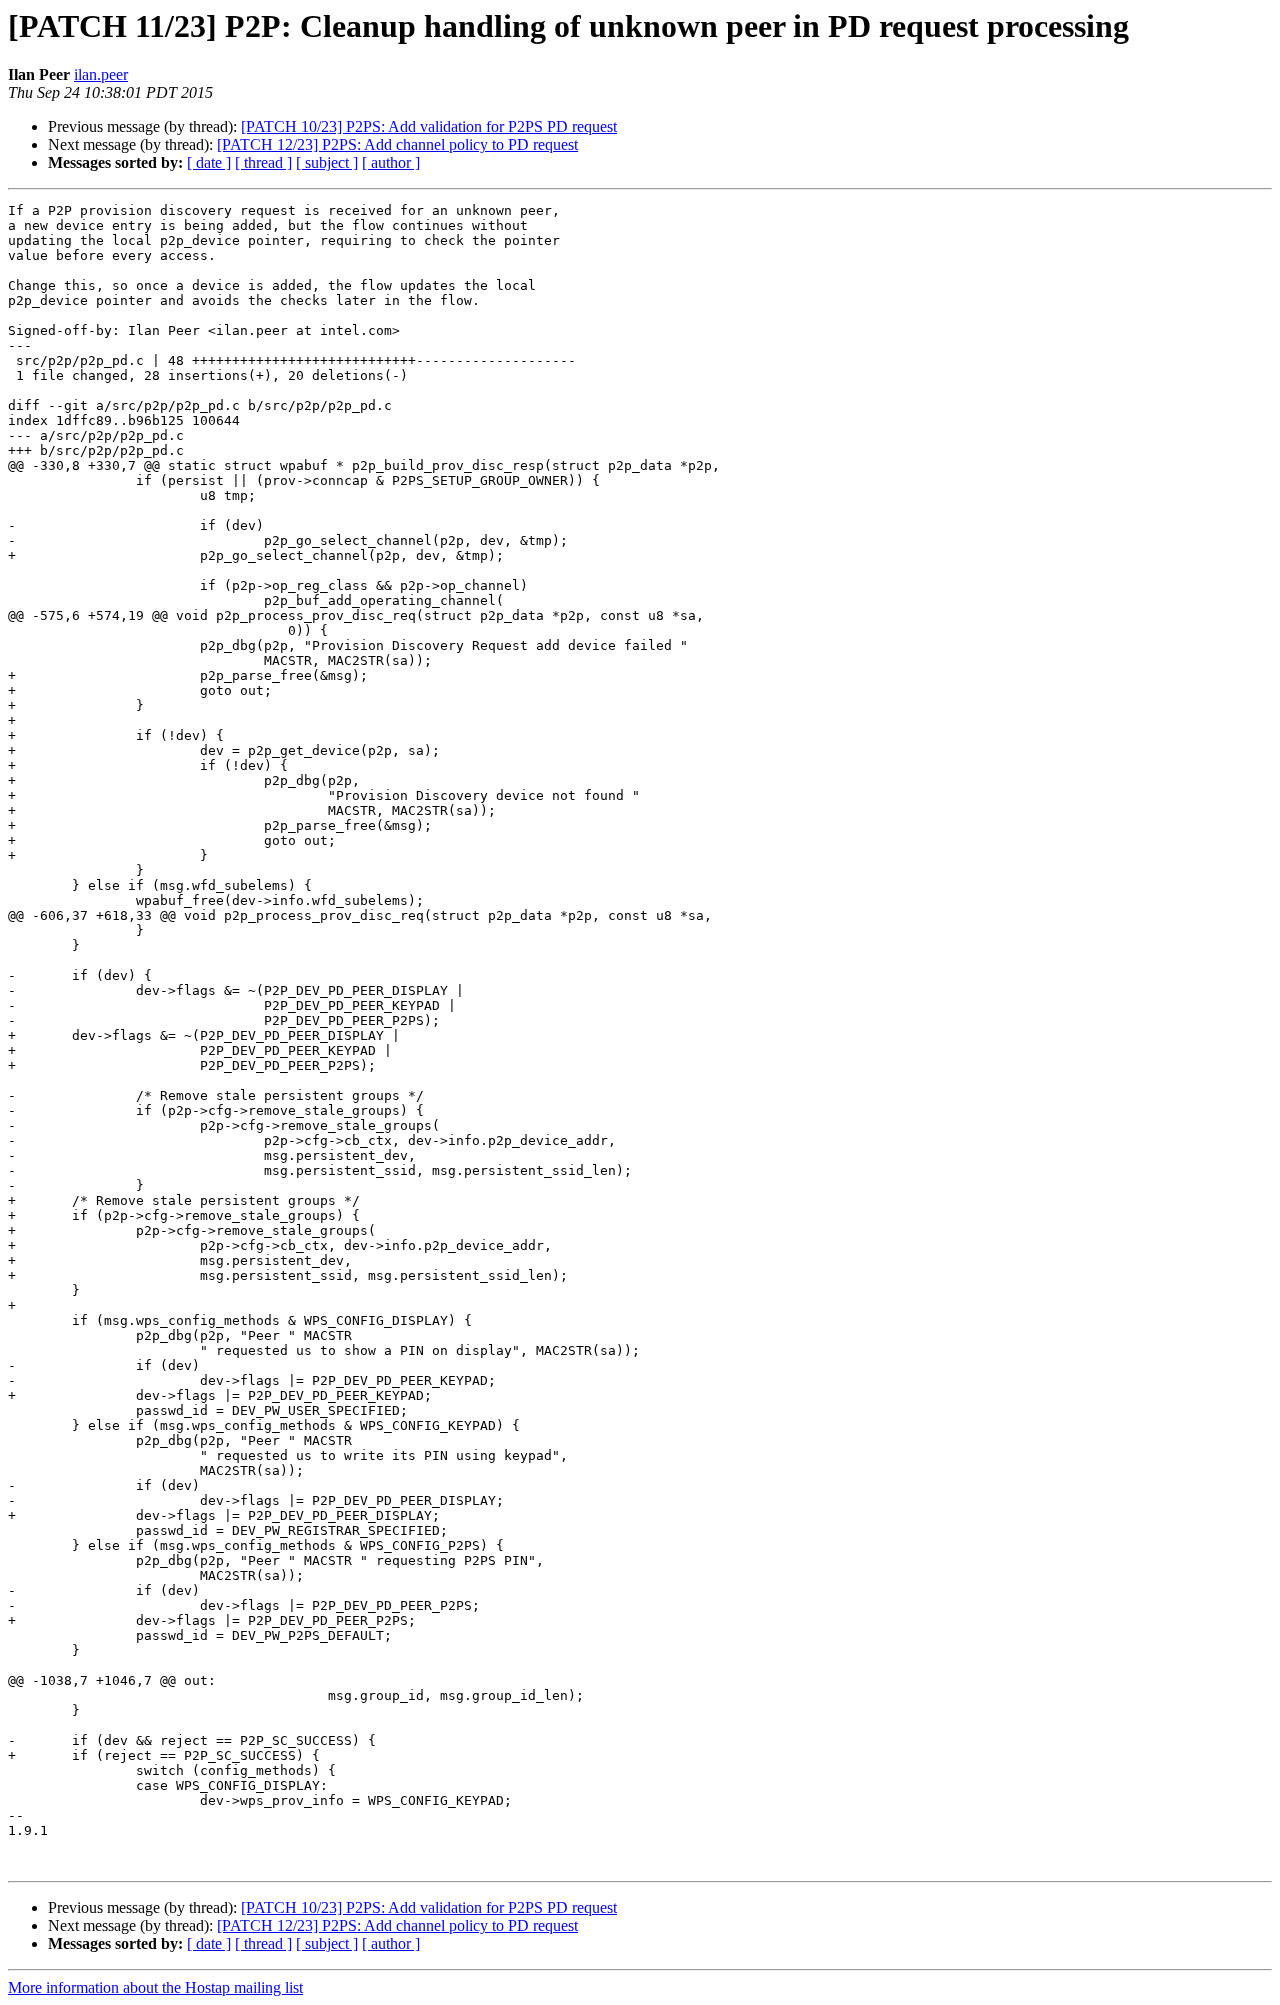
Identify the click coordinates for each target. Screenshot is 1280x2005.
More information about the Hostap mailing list (155, 1987)
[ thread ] (263, 162)
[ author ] (391, 162)
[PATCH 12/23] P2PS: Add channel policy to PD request (397, 144)
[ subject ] (327, 162)
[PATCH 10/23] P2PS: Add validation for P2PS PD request (429, 126)
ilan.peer (101, 74)
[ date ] (209, 162)
